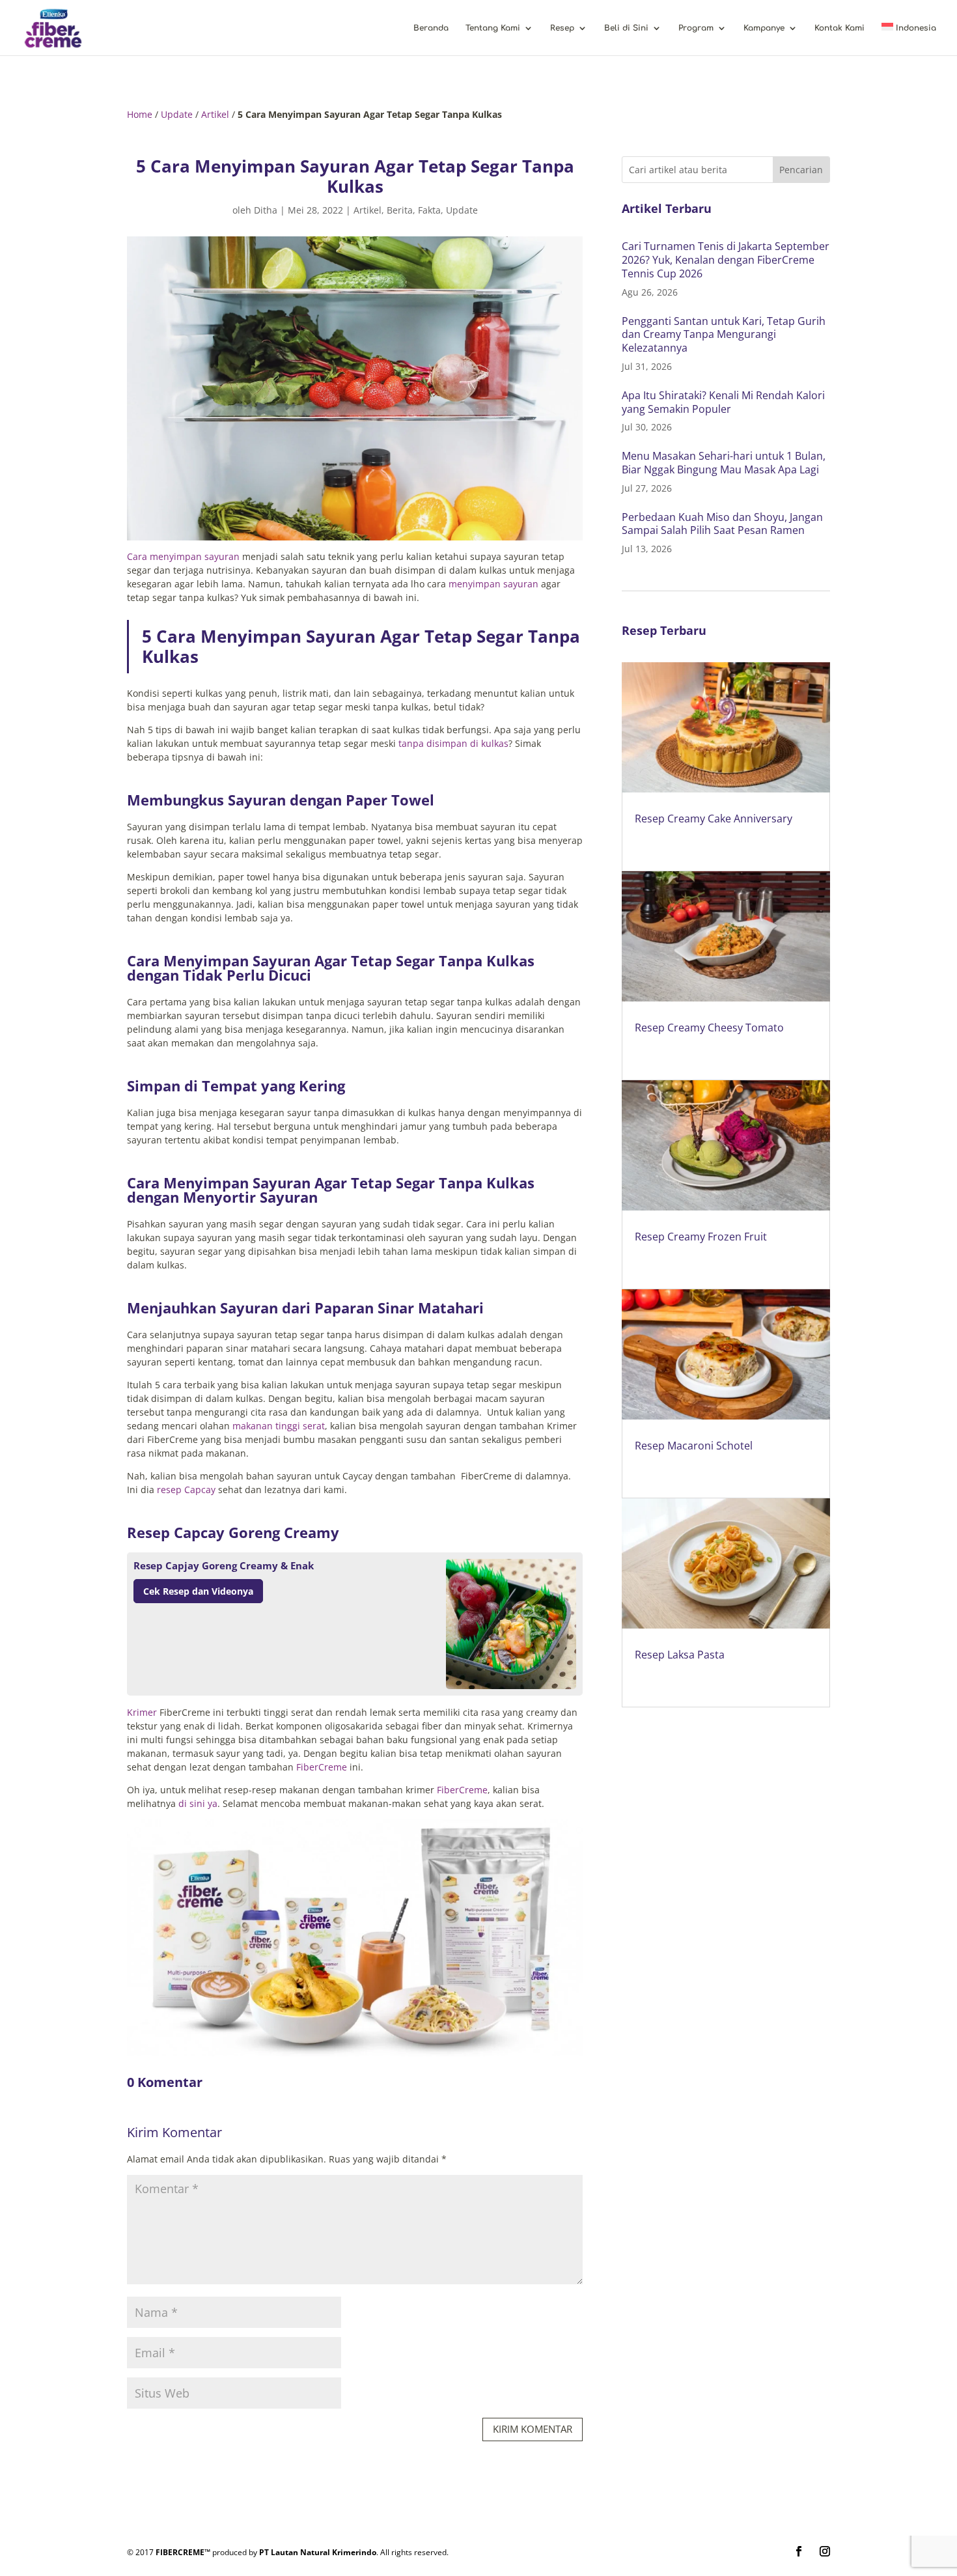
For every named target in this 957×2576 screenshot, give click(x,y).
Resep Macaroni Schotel (694, 1446)
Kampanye (764, 28)
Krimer (142, 1712)
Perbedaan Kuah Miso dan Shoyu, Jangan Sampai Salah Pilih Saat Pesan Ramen (722, 524)
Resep (562, 28)
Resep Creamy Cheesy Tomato (709, 1028)
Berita (400, 210)
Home (140, 114)
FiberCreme (322, 1767)
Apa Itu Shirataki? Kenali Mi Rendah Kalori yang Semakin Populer (723, 402)
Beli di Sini (626, 28)
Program (696, 28)
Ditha (266, 210)
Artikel (215, 114)
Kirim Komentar (533, 2429)
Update (177, 114)
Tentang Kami (493, 28)
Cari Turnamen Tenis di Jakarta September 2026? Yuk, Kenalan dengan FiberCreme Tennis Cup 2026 (726, 260)
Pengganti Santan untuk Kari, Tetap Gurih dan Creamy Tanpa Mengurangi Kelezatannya (724, 335)
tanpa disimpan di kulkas (453, 743)
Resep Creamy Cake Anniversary (714, 819)
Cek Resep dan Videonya (198, 1591)
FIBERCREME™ (183, 2552)
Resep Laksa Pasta (680, 1655)
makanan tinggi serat (279, 1426)
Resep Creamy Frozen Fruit (701, 1237)
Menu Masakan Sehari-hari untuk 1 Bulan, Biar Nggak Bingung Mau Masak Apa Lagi (724, 463)
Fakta (429, 210)
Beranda (431, 28)
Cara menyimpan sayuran (183, 556)
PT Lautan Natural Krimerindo (318, 2552)
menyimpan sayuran (493, 584)
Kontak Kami (839, 28)
